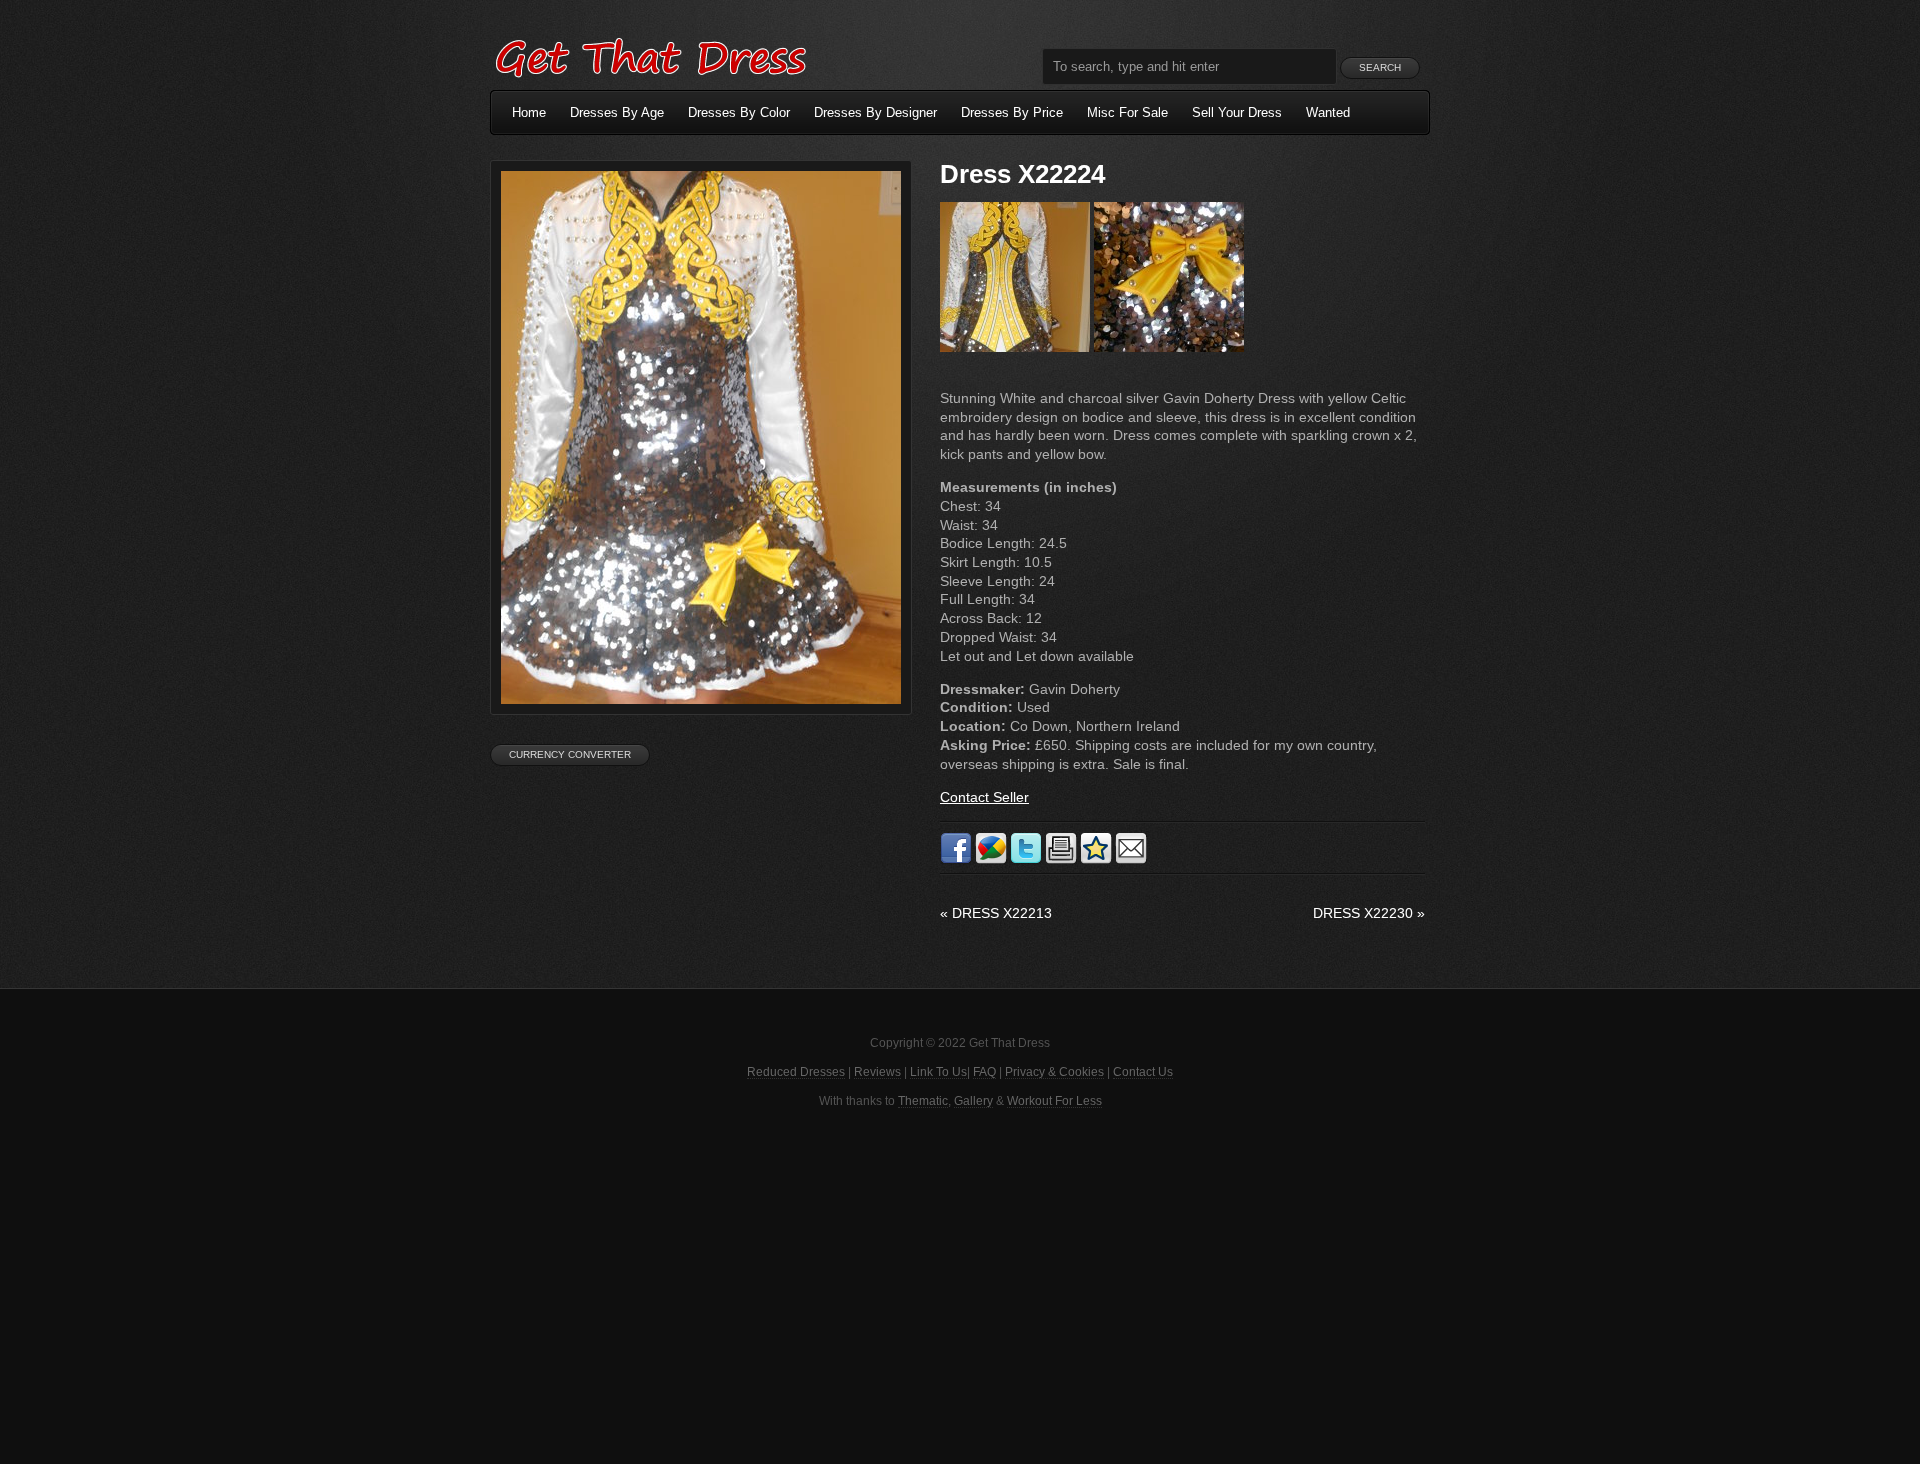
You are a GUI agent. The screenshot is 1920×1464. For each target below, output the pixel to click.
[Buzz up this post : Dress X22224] (991, 860)
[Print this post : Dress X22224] (1061, 860)
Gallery (973, 1101)
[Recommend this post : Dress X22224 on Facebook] (956, 860)
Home (529, 112)
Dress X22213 (996, 913)
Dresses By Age (617, 112)
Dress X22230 (1369, 913)
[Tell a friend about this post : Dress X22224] (1131, 860)
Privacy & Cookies (1054, 1072)
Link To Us (938, 1072)
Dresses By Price (1012, 112)
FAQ (984, 1072)
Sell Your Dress (1237, 112)
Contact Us (1143, 1072)
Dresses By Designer (875, 112)
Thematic (923, 1101)
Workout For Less (1054, 1101)
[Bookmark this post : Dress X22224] (1096, 860)
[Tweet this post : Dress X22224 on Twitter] (1026, 860)
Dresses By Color (739, 112)
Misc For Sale (1127, 112)
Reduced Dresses (796, 1072)
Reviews (877, 1072)
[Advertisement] (960, 1284)
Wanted (1328, 112)
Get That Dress (650, 55)
